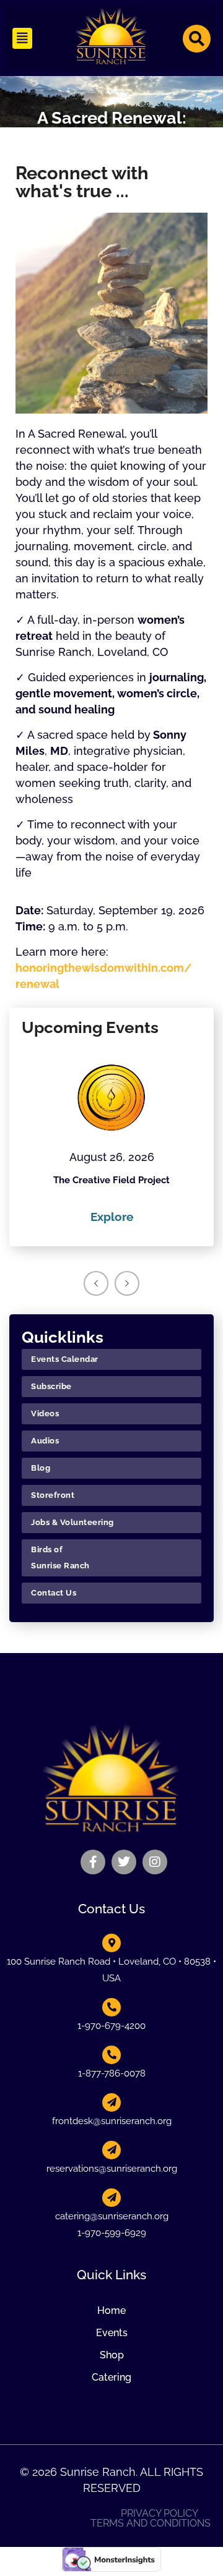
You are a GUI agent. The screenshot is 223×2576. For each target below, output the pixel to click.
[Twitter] (124, 1862)
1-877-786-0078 (112, 2073)
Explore (112, 1217)
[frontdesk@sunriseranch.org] (111, 2102)
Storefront (53, 1495)
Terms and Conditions (151, 2523)
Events (112, 2333)
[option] (111, 1137)
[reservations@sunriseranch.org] (111, 2150)
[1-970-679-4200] (111, 2007)
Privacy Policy (160, 2514)
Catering (111, 2377)
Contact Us (54, 1593)
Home (111, 2310)
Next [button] (127, 1283)
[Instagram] (155, 1862)
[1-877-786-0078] (111, 2055)
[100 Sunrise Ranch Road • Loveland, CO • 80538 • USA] (111, 1943)
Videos (45, 1413)
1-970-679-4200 (111, 2026)
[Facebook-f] (93, 1862)
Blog (41, 1468)
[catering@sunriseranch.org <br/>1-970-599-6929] (111, 2198)
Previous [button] (96, 1283)
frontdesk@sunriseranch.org (112, 2121)
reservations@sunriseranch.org (112, 2169)
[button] (22, 38)
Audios (45, 1441)
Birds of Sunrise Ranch (60, 1558)
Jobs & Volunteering (72, 1522)
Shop (112, 2355)
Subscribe (51, 1386)
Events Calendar (65, 1359)
